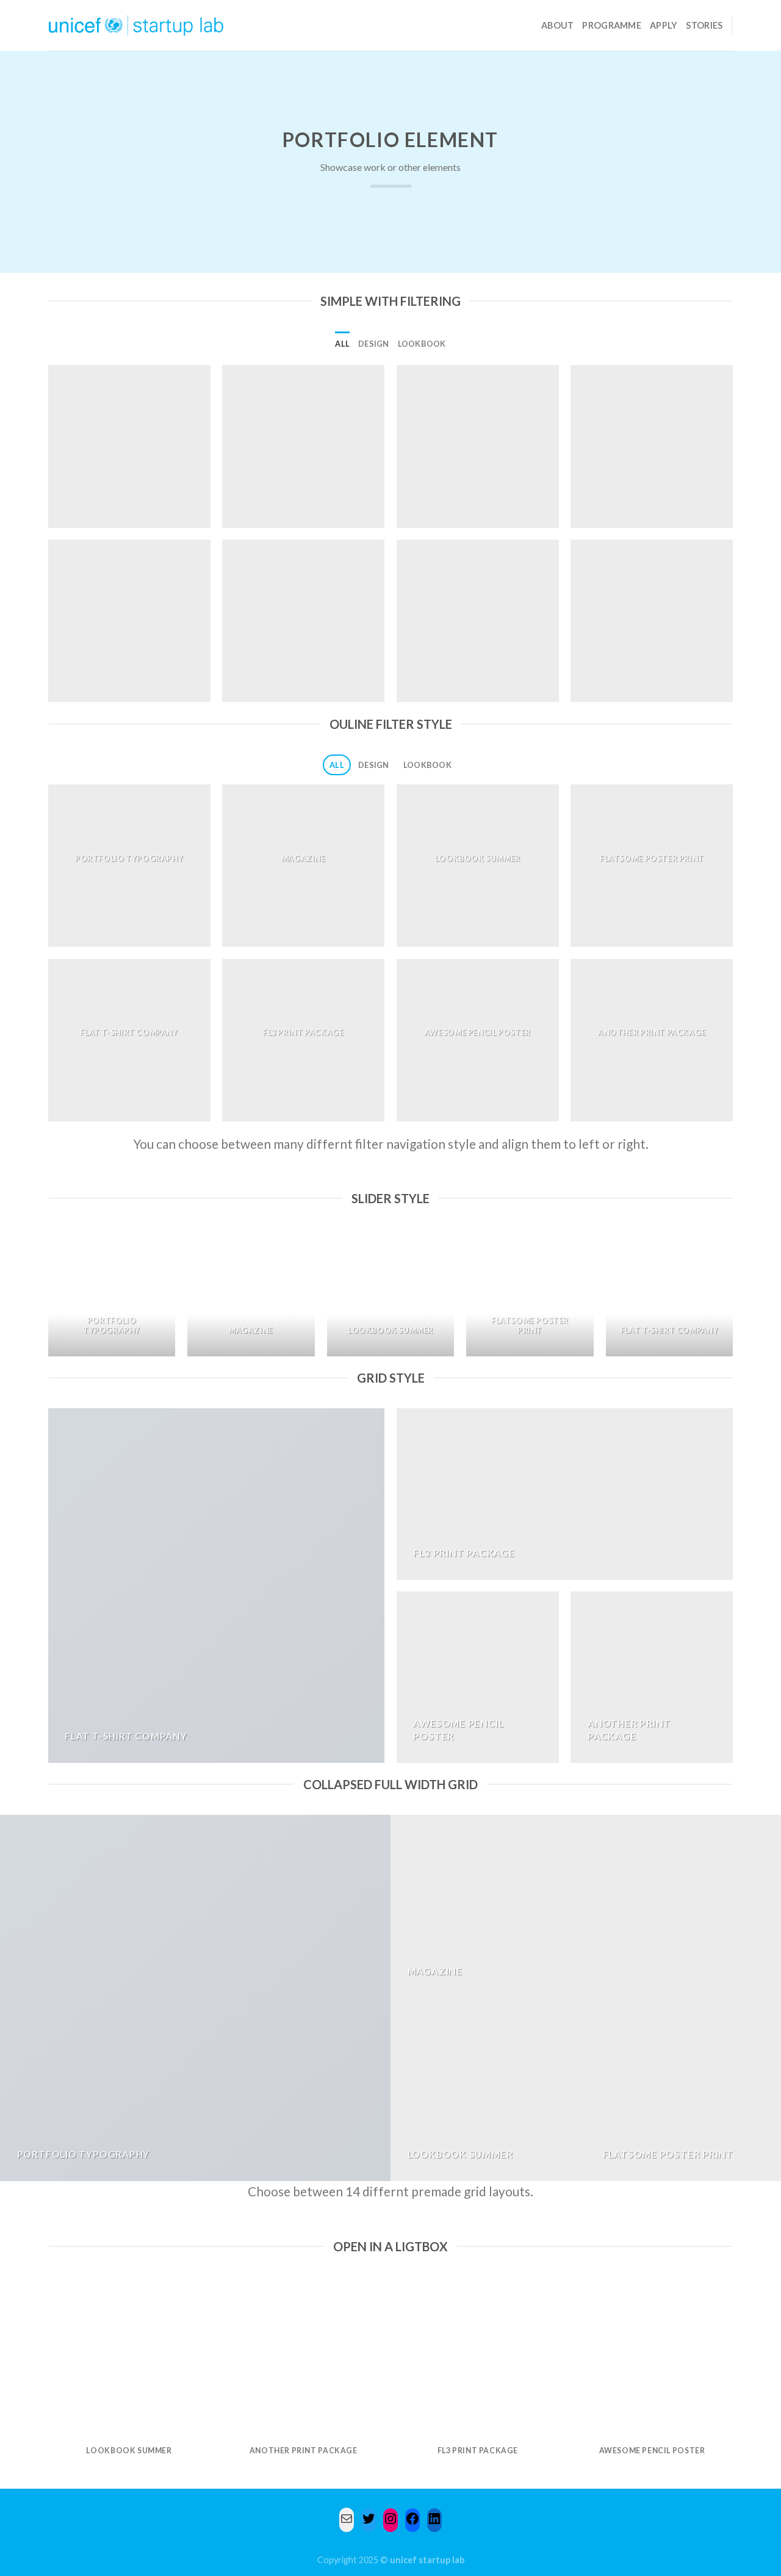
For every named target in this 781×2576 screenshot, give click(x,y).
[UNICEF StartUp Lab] (136, 25)
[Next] (732, 1297)
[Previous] (49, 1297)
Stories (704, 25)
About (557, 25)
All (342, 344)
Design (374, 344)
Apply (664, 25)
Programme (612, 25)
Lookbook (422, 344)
